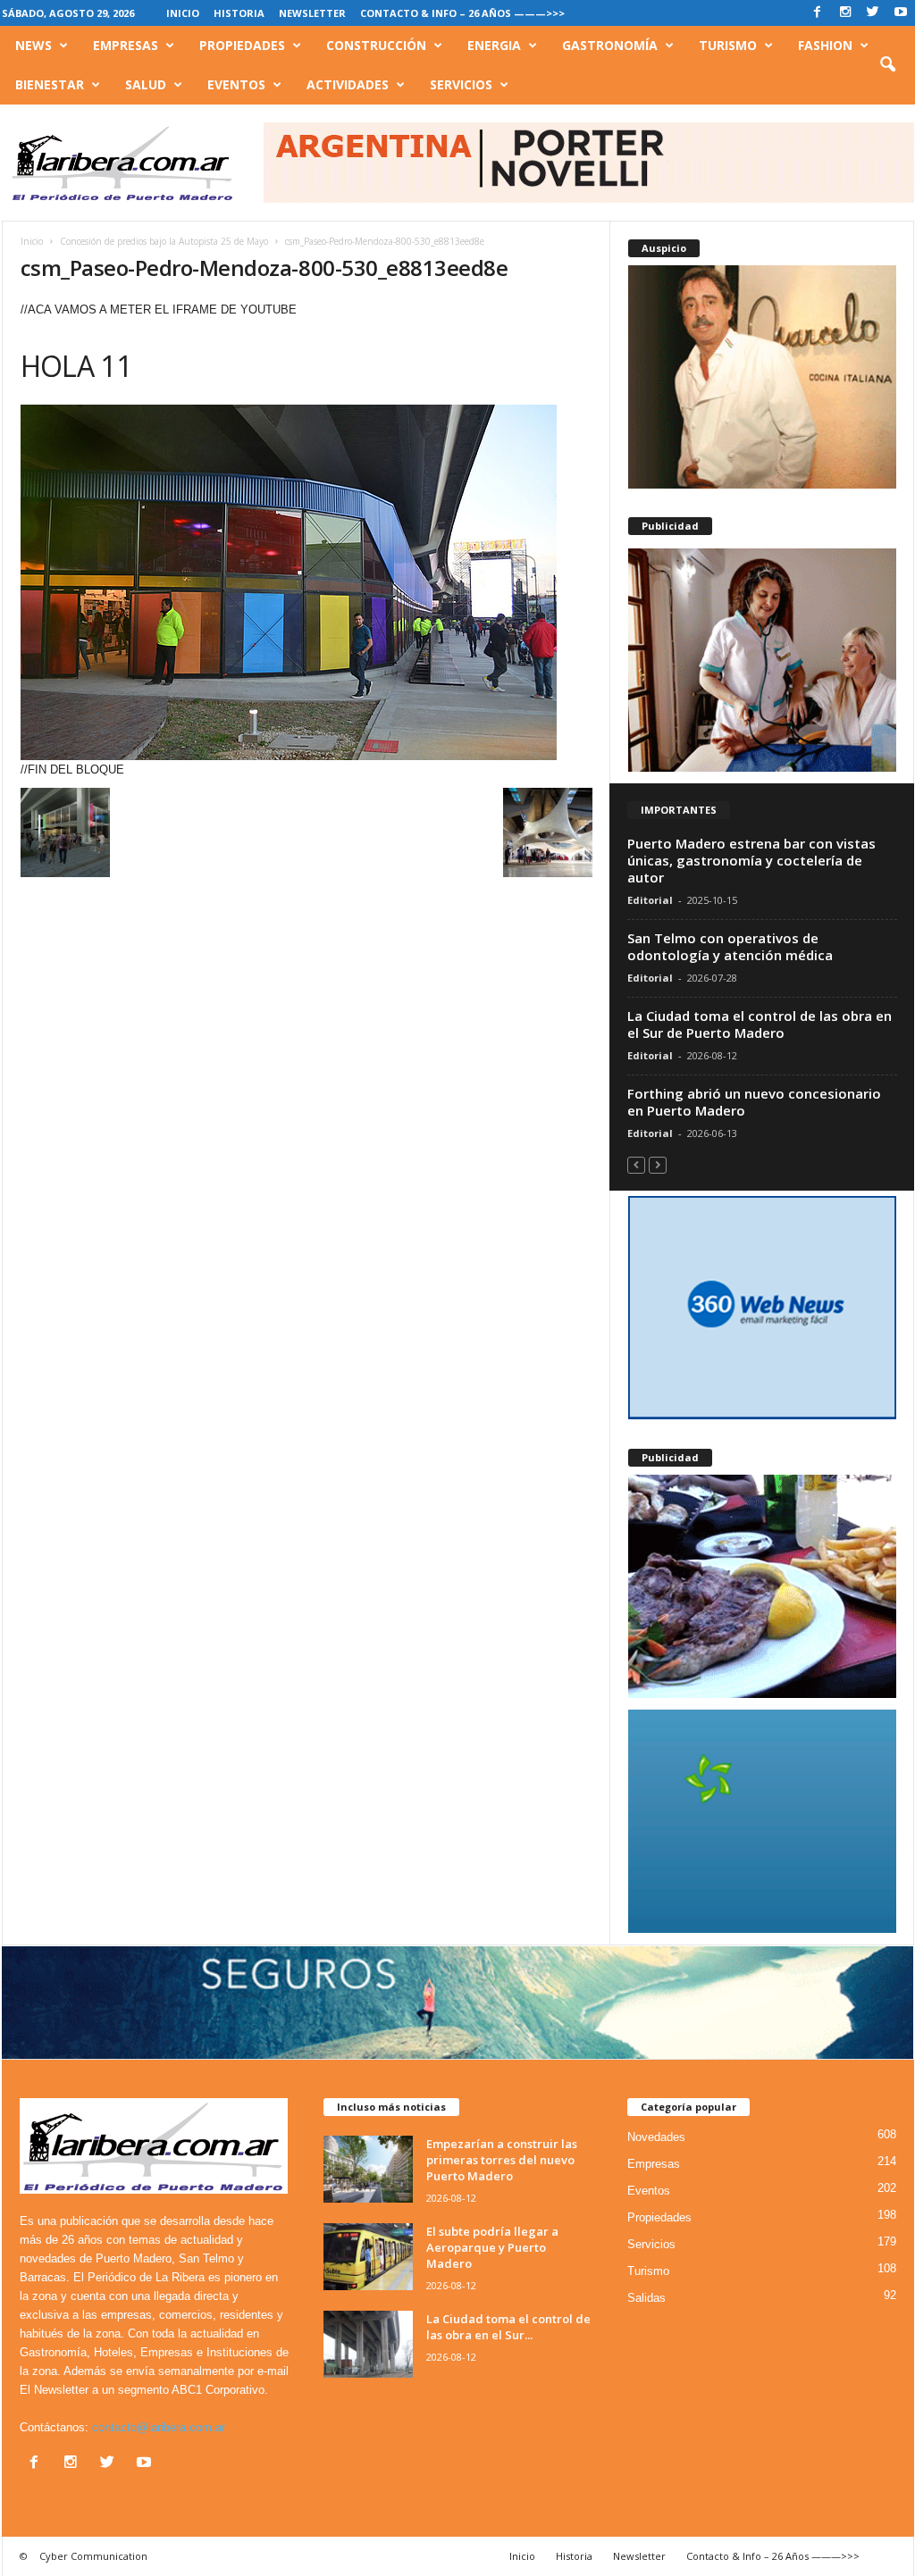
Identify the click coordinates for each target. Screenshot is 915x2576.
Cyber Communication (93, 2556)
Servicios (461, 84)
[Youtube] (901, 13)
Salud (146, 84)
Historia (239, 13)
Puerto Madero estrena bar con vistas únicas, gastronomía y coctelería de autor (751, 860)
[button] (887, 65)
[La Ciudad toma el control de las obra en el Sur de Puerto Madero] (368, 2344)
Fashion (825, 45)
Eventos (236, 84)
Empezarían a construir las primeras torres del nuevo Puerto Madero (502, 2160)
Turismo (728, 45)
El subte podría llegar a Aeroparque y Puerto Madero (492, 2247)
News (34, 45)
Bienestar (50, 84)
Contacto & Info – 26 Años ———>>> (462, 13)
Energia (494, 45)
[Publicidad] (762, 660)
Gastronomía (610, 45)
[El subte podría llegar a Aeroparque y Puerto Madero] (368, 2257)
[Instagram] (845, 13)
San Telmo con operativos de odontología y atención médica (730, 946)
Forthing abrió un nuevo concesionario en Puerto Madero (754, 1102)
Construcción (376, 45)
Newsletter (312, 13)
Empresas (126, 45)
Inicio (183, 13)
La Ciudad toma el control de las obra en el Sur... (508, 2327)
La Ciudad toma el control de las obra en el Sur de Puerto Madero (760, 1024)
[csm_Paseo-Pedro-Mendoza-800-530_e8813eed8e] (306, 582)
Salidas (646, 2298)
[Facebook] (818, 13)
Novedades (656, 2137)
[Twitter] (873, 13)
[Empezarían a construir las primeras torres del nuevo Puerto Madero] (368, 2169)
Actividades (348, 84)
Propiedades (242, 45)
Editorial (650, 900)
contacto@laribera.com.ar (159, 2427)
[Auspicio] (762, 377)
